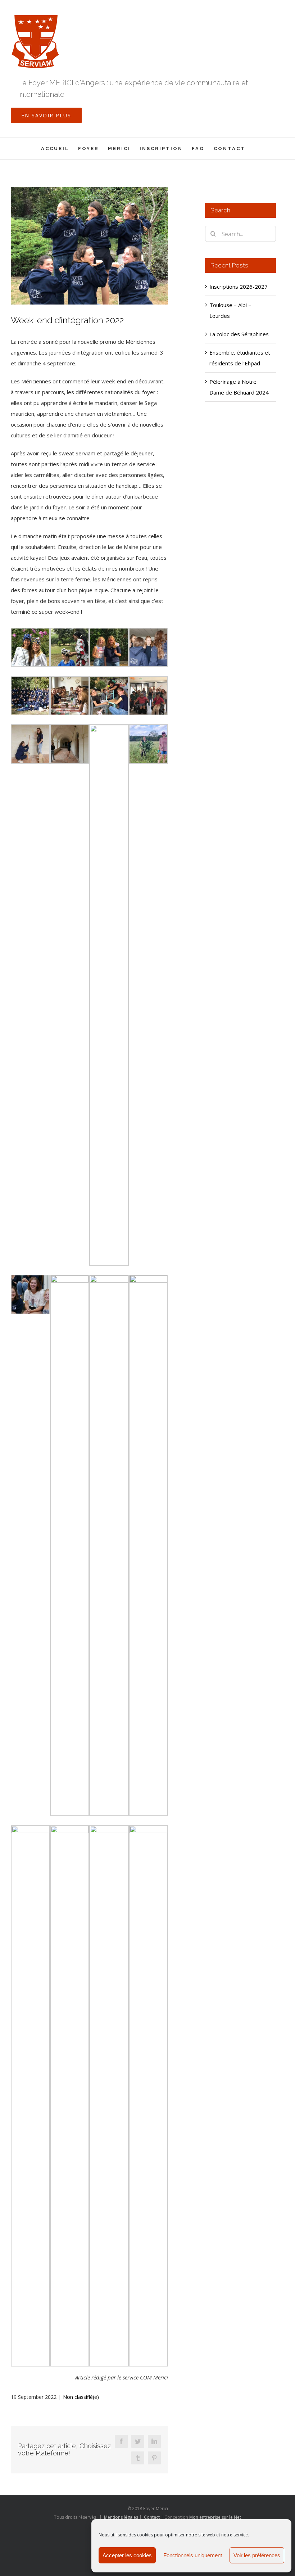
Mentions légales (121, 2517)
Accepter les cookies (127, 2555)
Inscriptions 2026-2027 (239, 287)
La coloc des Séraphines (239, 334)
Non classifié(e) (81, 2397)
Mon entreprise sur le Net (215, 2517)
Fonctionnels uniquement (193, 2555)
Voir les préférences (257, 2555)
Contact (152, 2517)
